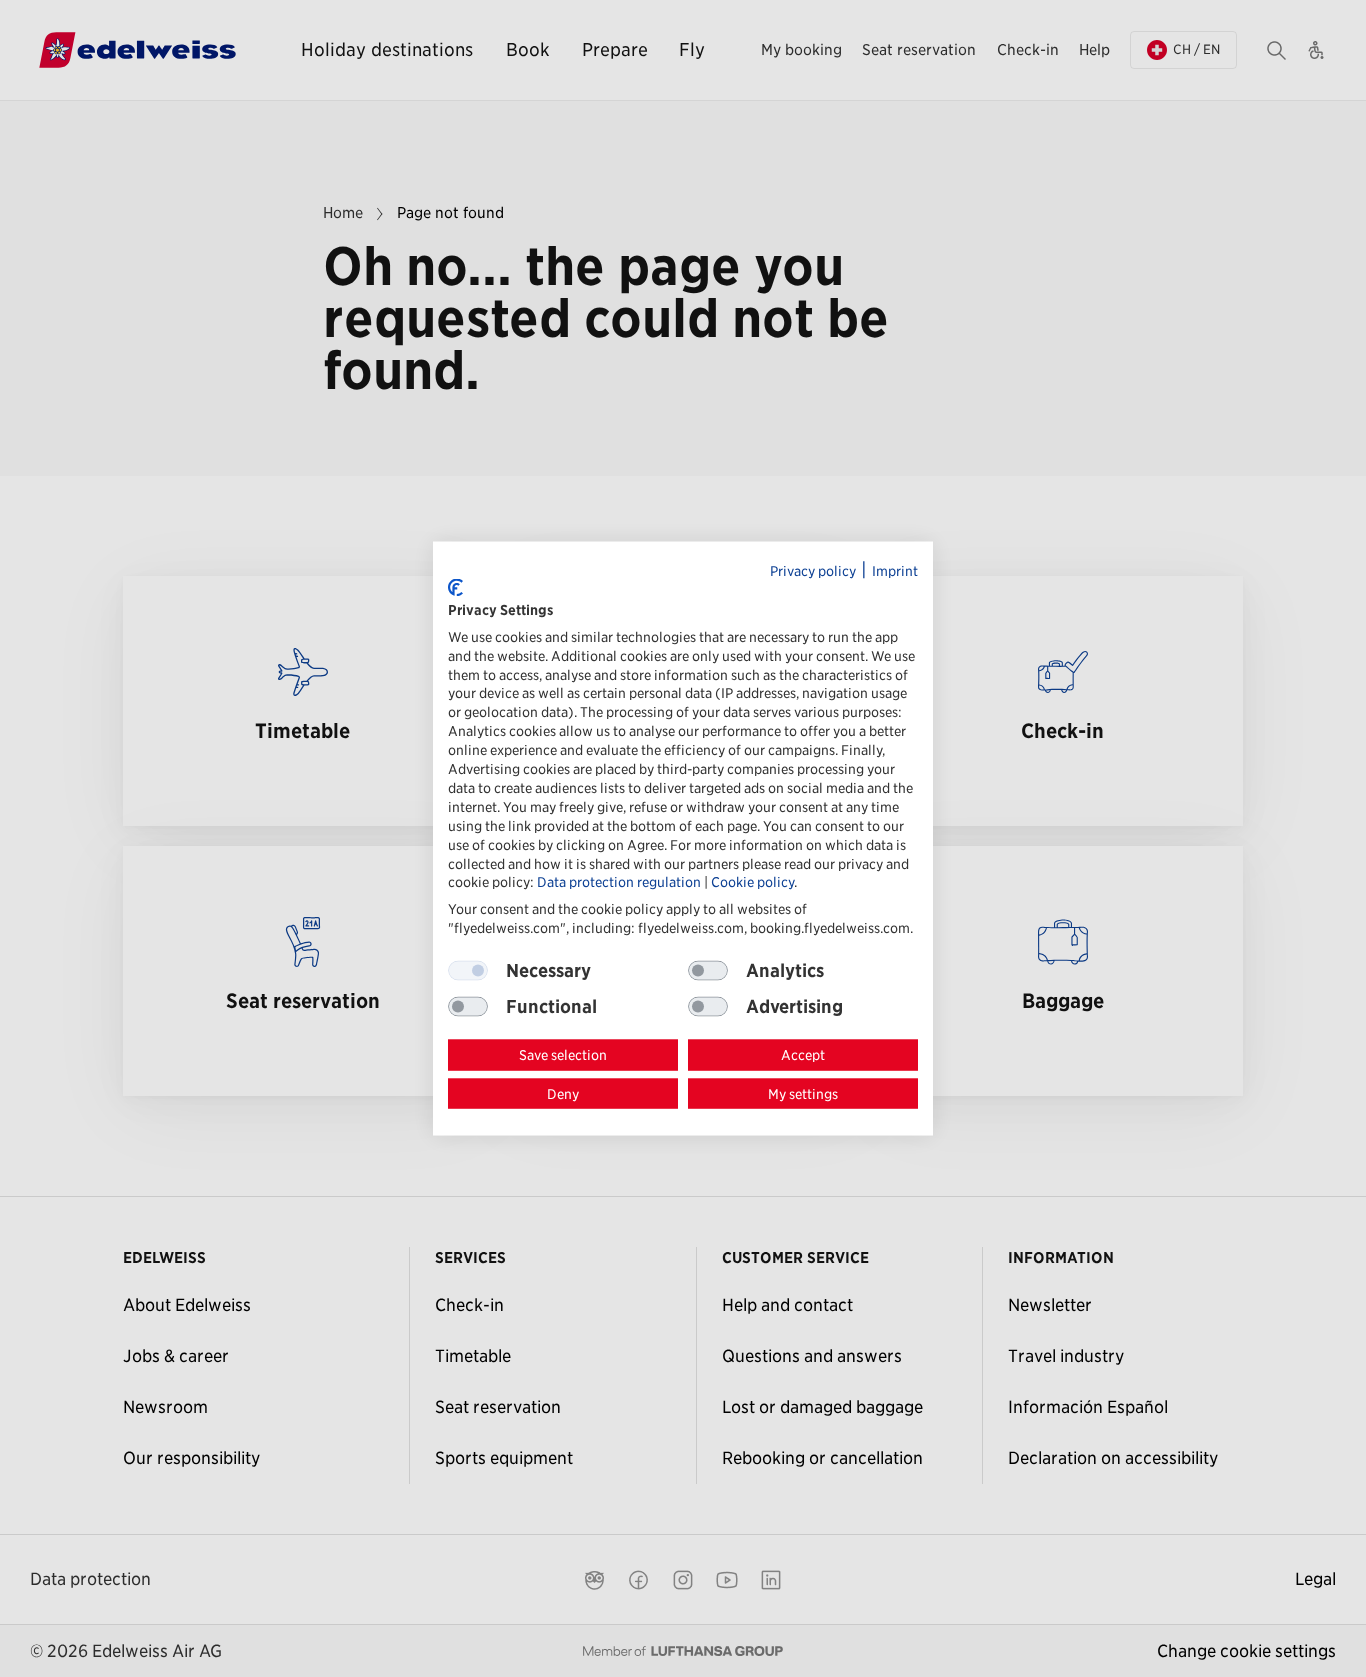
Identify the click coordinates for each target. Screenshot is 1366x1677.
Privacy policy (813, 570)
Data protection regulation (619, 882)
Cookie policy (752, 882)
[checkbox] (708, 971)
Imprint (895, 570)
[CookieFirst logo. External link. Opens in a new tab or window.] (455, 587)
